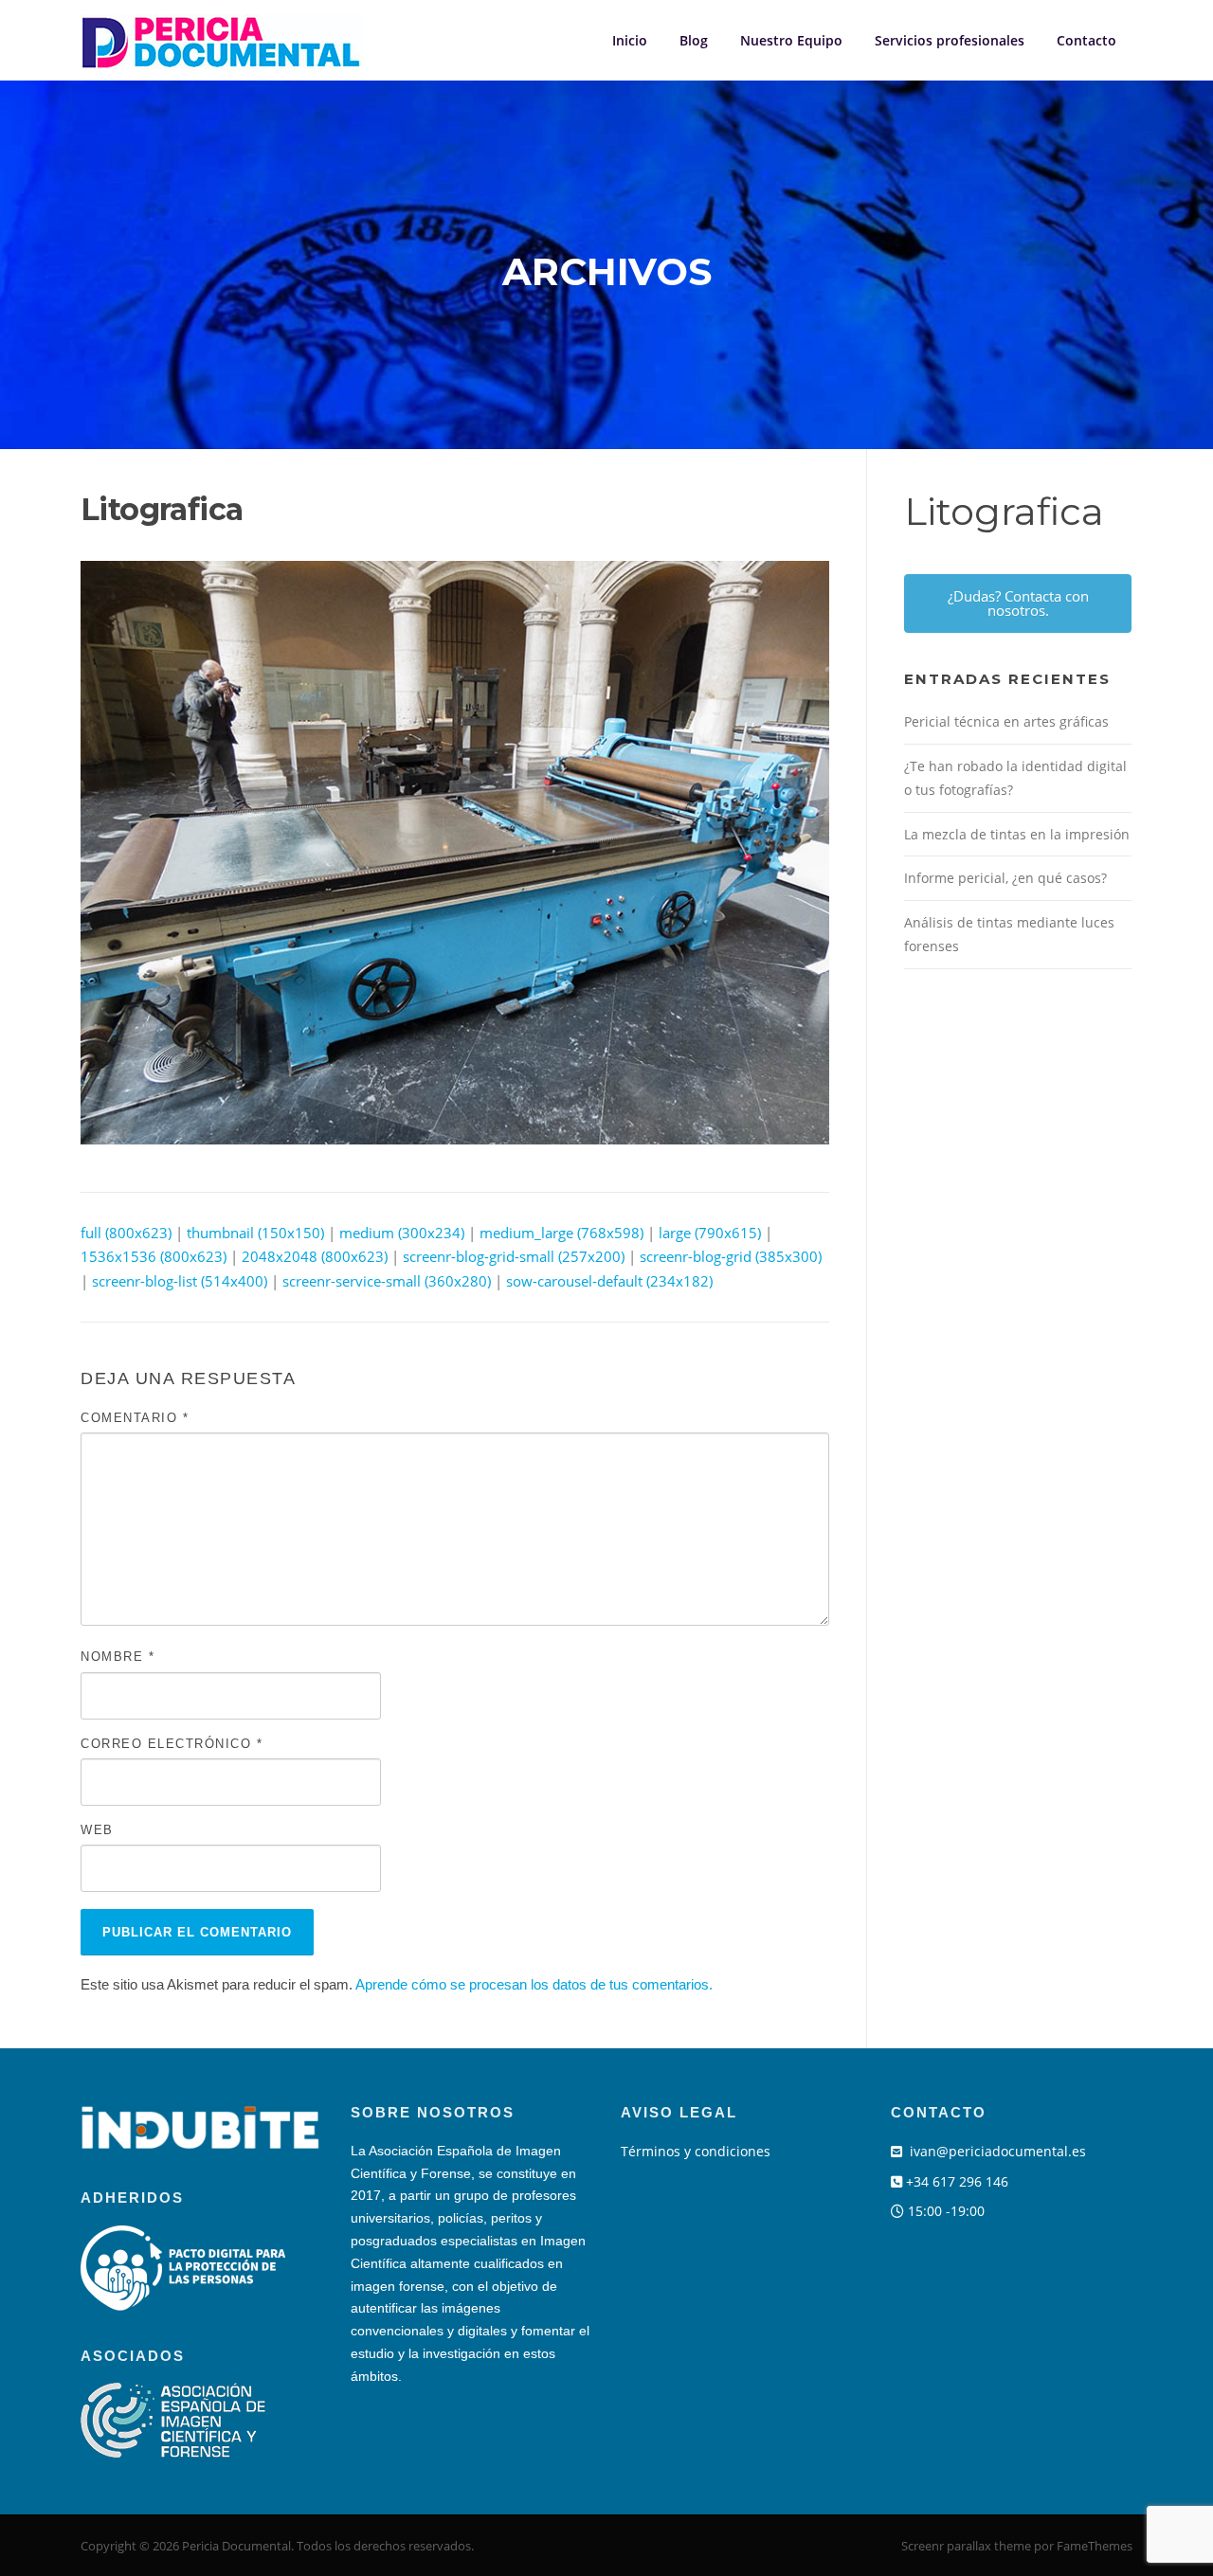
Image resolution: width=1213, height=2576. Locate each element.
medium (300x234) (402, 1233)
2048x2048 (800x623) (315, 1256)
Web (97, 1830)
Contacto (1086, 40)
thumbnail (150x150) (255, 1233)
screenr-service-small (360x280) (387, 1281)
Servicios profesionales (950, 40)
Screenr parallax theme (966, 2546)
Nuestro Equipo (791, 40)
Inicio (630, 40)
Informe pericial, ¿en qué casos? (1005, 878)
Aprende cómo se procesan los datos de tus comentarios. (534, 1984)
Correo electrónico (172, 1744)
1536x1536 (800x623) (154, 1256)
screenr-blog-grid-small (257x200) (514, 1256)
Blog (694, 40)
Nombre (118, 1657)
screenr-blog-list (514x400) (180, 1281)
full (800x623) (126, 1233)
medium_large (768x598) (561, 1233)
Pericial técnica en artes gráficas (1006, 721)
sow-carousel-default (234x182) (609, 1281)
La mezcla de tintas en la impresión (1017, 834)
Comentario (135, 1418)
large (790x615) (710, 1233)
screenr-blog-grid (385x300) (731, 1256)
